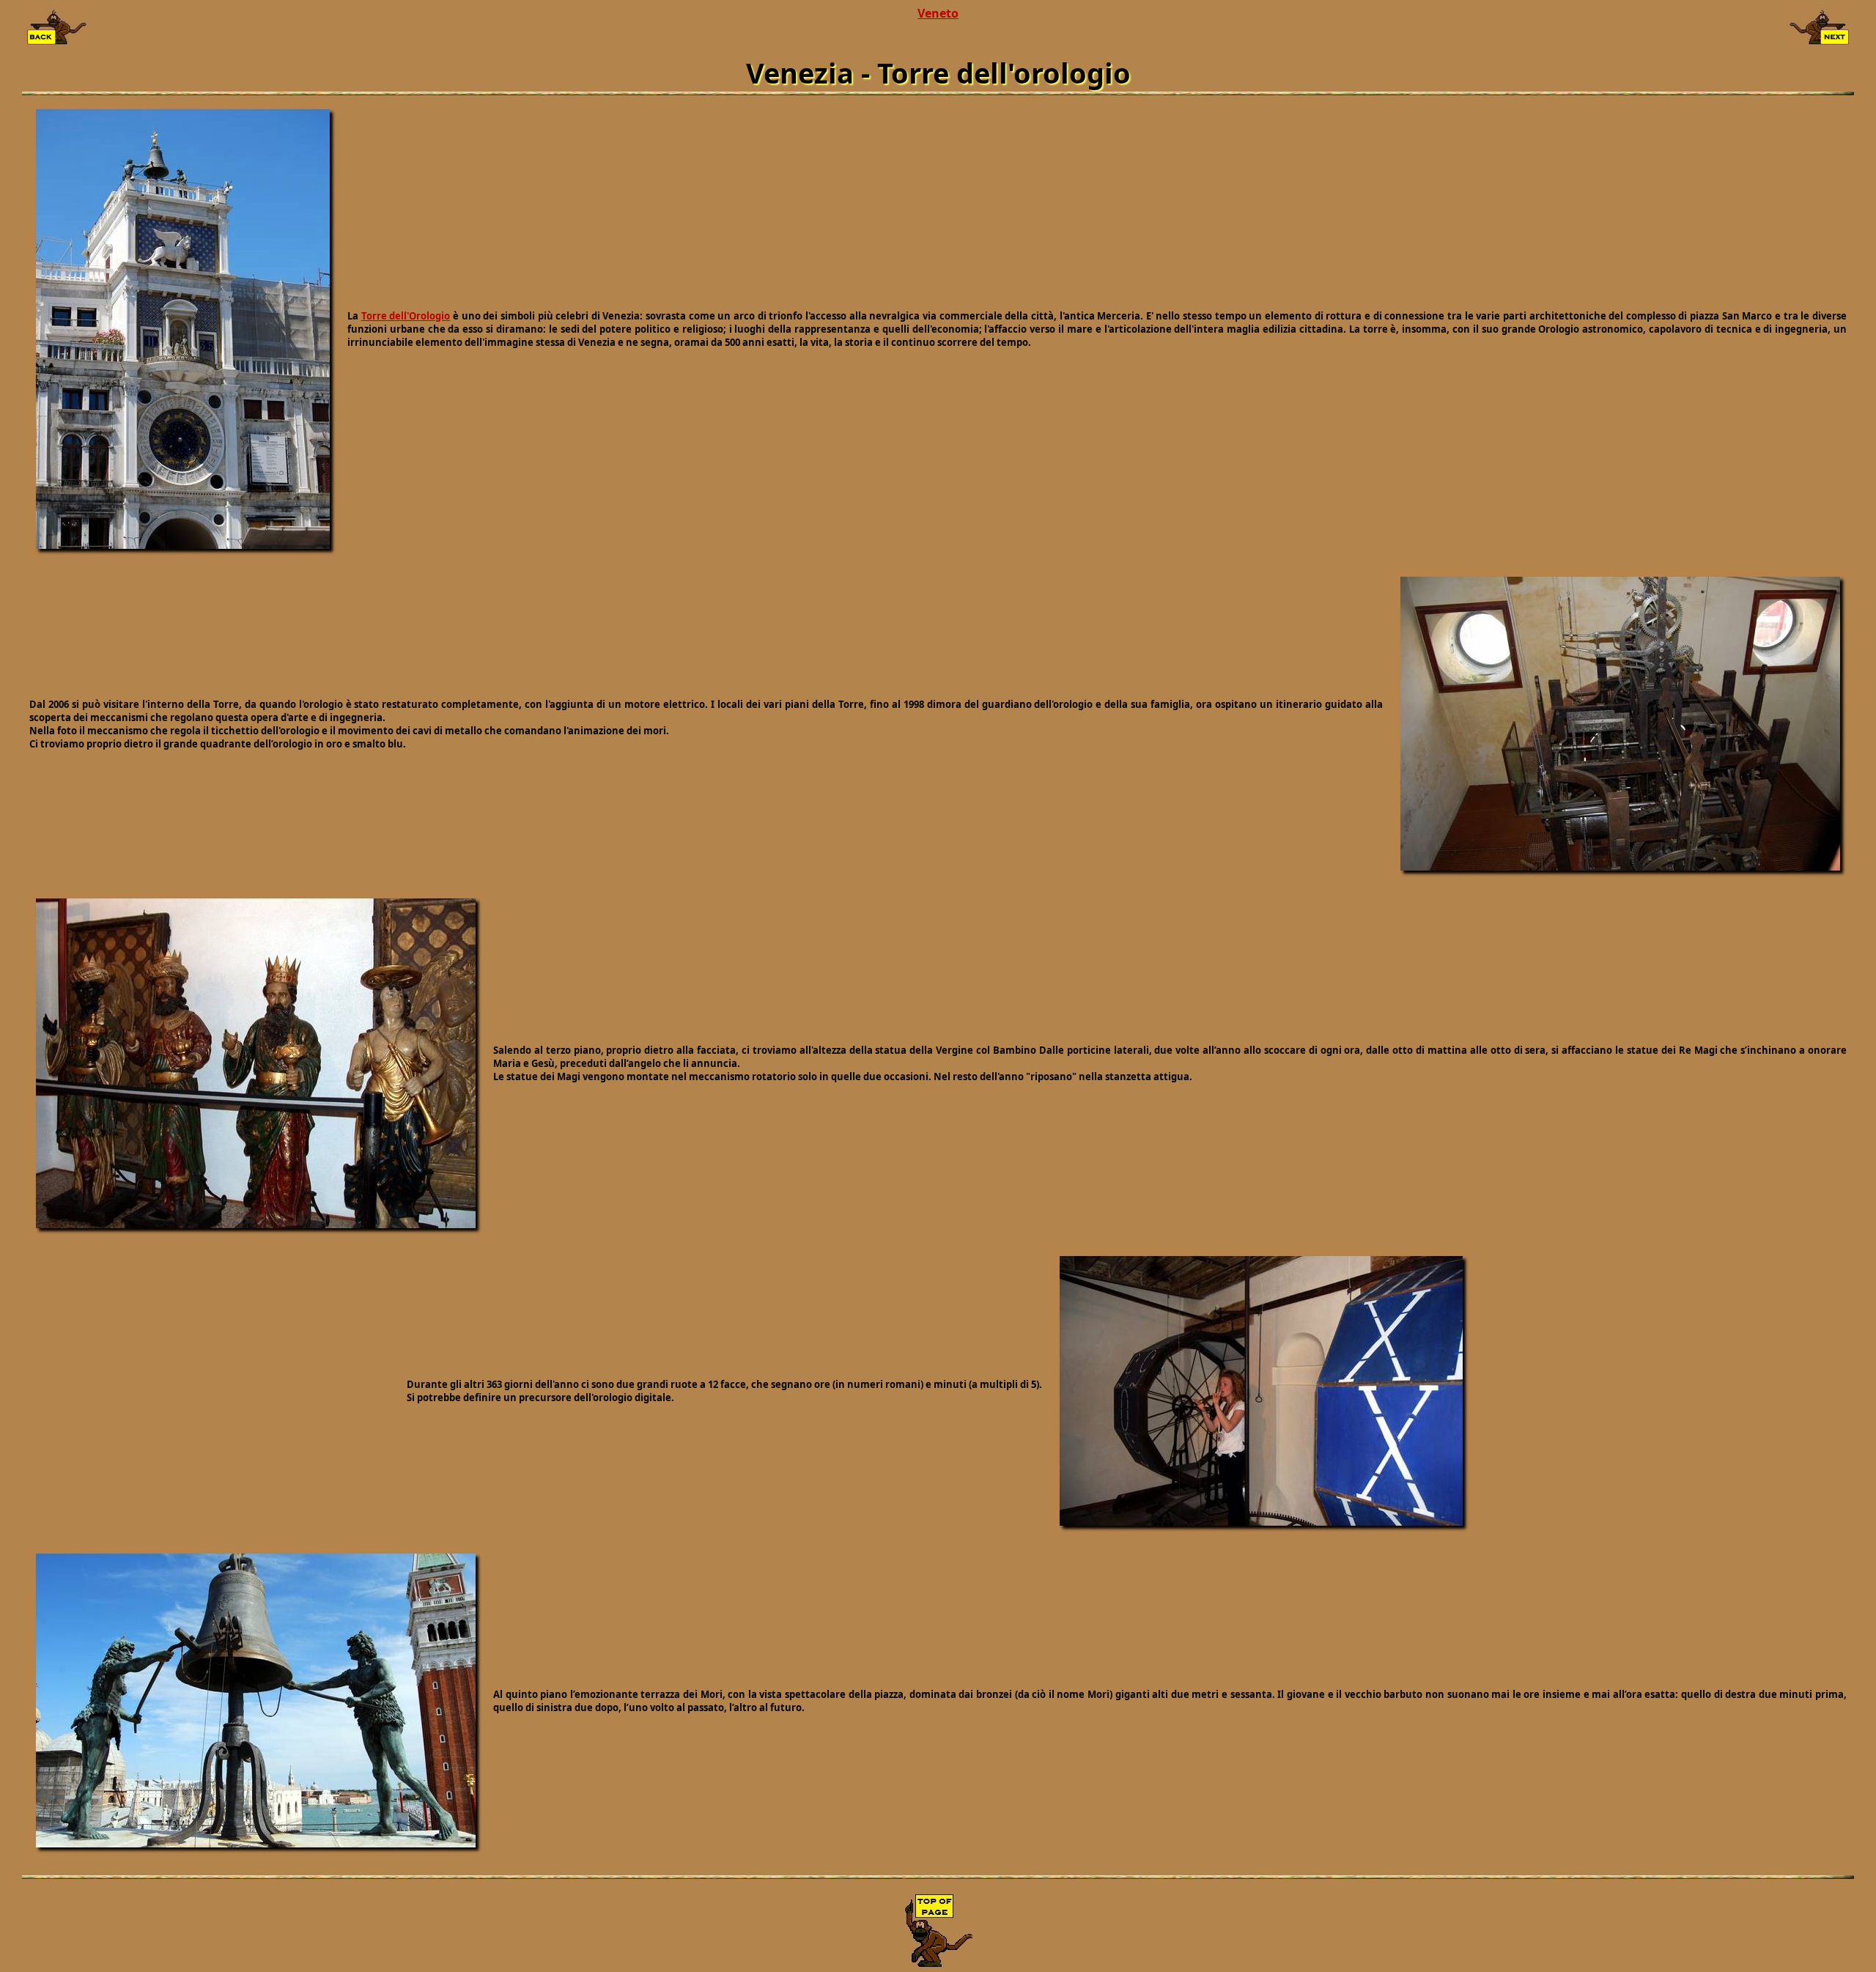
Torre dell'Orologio (406, 316)
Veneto (938, 13)
